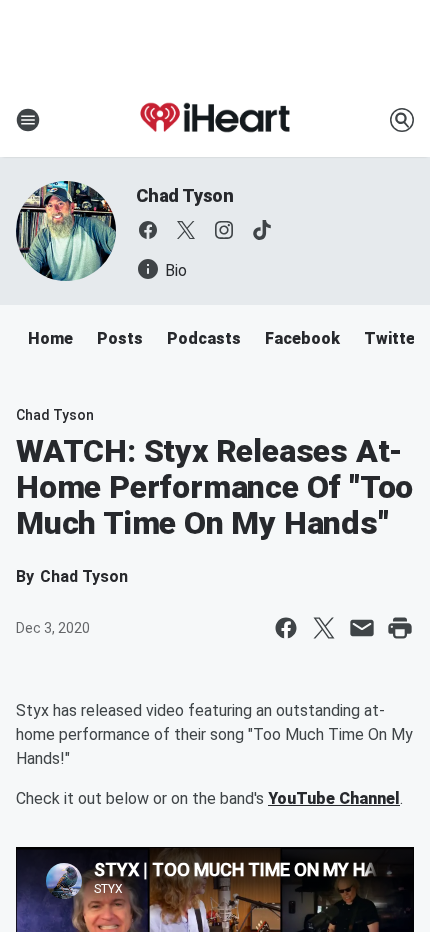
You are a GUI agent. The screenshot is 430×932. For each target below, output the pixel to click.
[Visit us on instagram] (224, 230)
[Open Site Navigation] (28, 120)
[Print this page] (400, 628)
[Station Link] (215, 120)
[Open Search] (402, 120)
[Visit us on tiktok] (262, 230)
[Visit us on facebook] (148, 230)
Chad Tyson (185, 195)
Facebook (302, 338)
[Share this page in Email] (362, 628)
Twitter (393, 338)
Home (50, 338)
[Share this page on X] (324, 628)
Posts (120, 338)
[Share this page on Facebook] (286, 628)
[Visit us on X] (186, 230)
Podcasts (204, 338)
